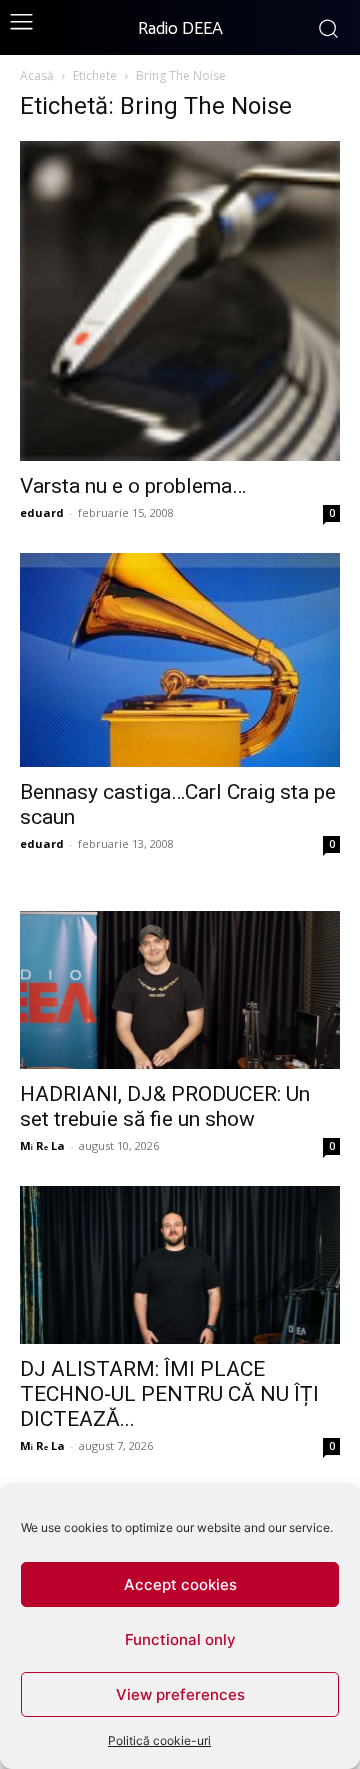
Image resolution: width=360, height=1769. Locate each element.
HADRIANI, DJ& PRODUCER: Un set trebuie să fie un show (165, 1106)
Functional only (180, 1639)
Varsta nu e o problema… (133, 486)
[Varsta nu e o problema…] (180, 301)
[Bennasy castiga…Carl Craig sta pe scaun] (180, 660)
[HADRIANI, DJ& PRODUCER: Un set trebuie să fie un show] (180, 990)
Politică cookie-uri (159, 1740)
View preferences (180, 1694)
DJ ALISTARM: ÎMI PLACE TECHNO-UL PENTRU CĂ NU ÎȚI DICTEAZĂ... (169, 1394)
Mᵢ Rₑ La (42, 1145)
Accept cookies (180, 1584)
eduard (42, 512)
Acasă (37, 75)
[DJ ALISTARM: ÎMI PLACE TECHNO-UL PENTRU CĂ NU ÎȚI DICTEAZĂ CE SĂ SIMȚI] (180, 1265)
